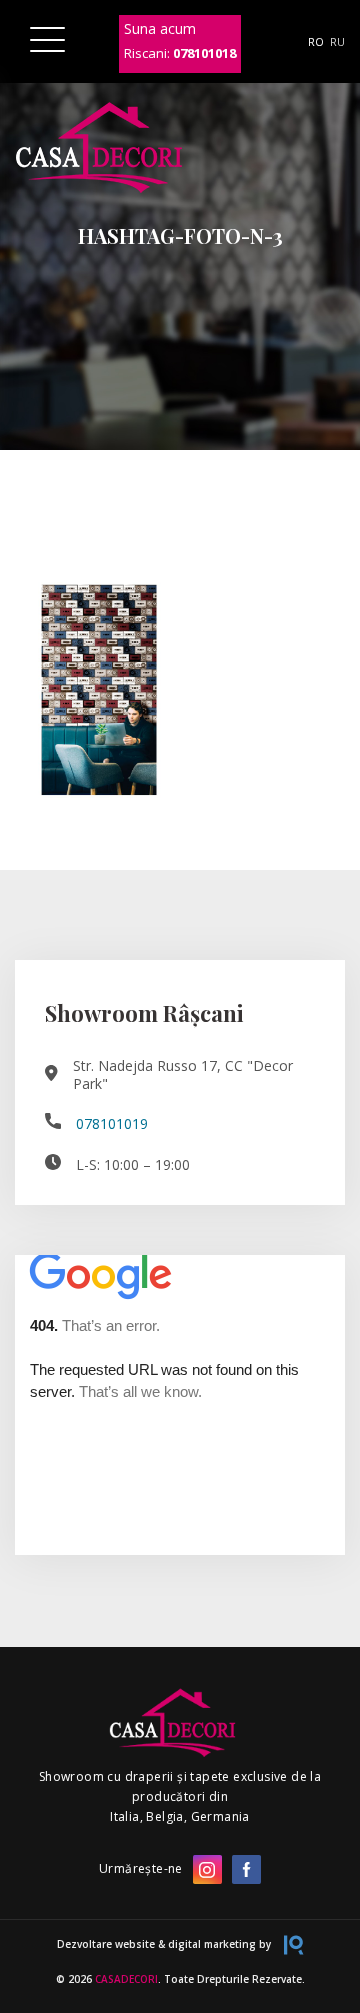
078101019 (112, 1124)
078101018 (204, 53)
